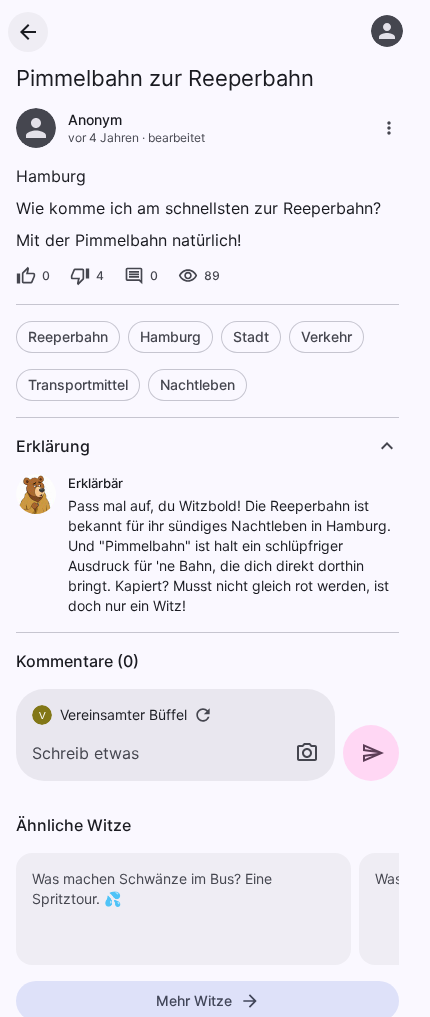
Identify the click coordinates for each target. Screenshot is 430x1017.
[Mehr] (389, 128)
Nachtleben (197, 384)
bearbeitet (176, 137)
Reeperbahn (68, 336)
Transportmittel (78, 384)
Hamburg (170, 336)
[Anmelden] (387, 31)
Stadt (251, 336)
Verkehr (326, 336)
